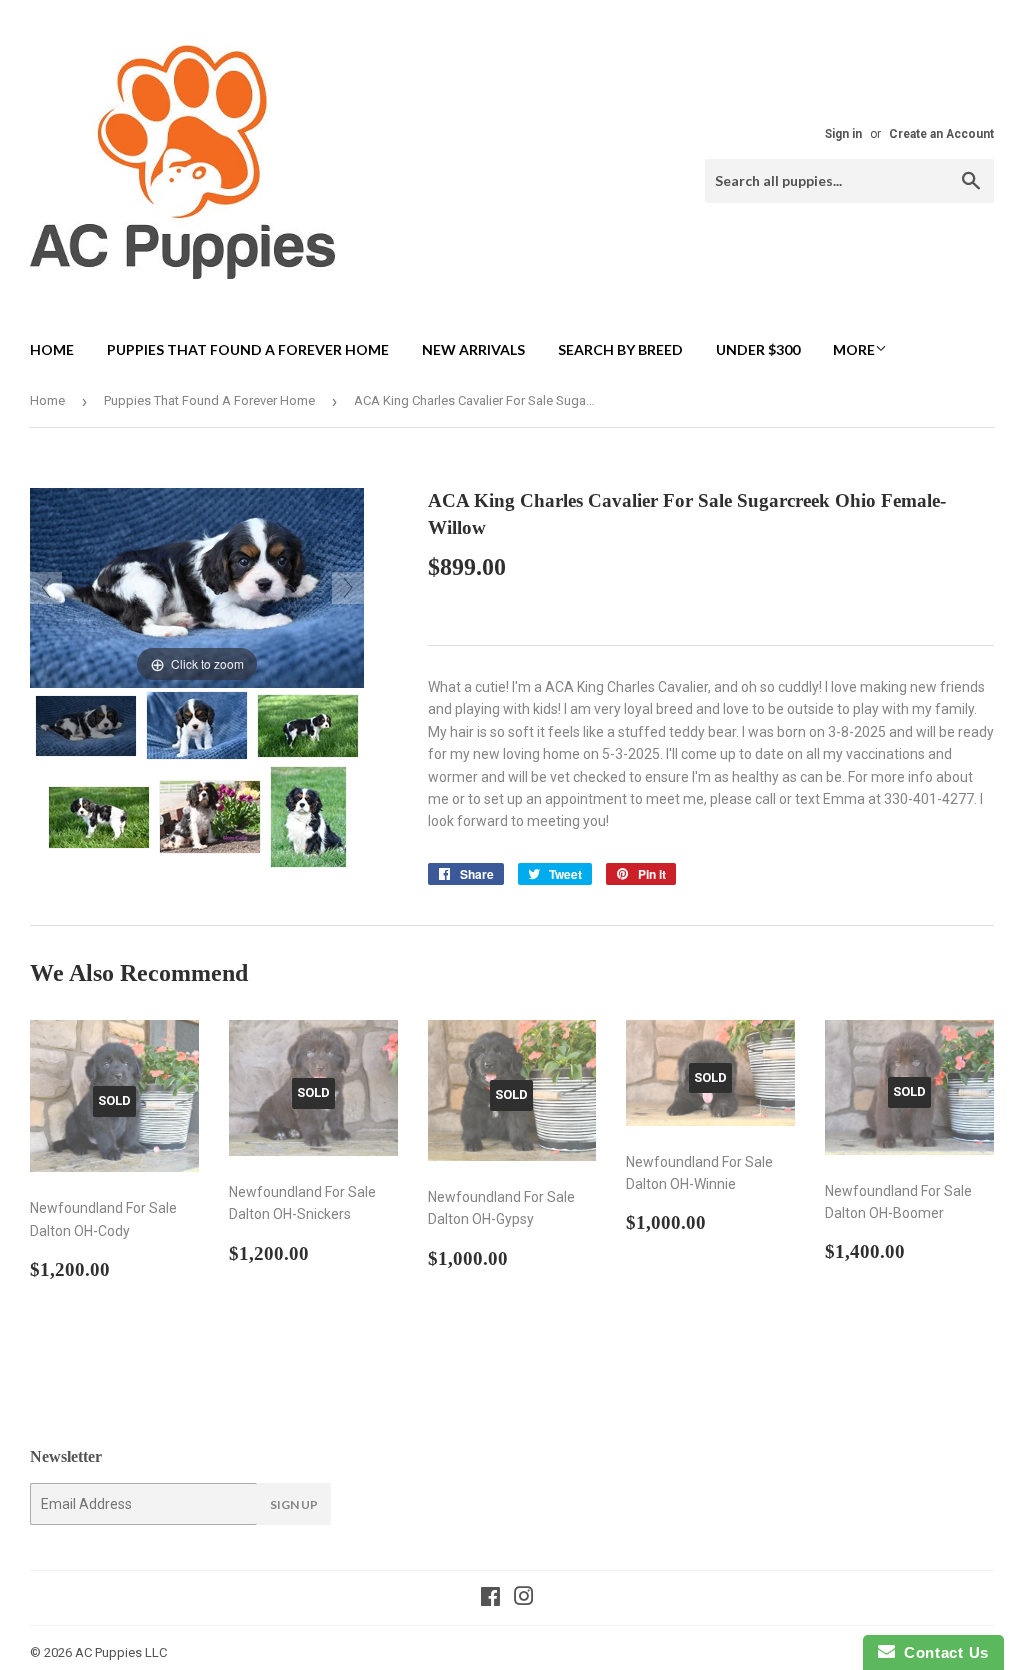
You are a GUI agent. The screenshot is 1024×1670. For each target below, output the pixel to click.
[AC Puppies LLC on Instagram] (524, 1599)
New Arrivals (473, 349)
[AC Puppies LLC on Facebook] (490, 1599)
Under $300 (758, 349)
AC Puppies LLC (121, 1652)
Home (52, 349)
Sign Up (294, 1504)
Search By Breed (620, 349)
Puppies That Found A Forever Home (248, 349)
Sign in (843, 134)
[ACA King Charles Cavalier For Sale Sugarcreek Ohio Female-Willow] (86, 726)
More (854, 349)
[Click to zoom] (197, 587)
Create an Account (941, 134)
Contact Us (942, 1652)
